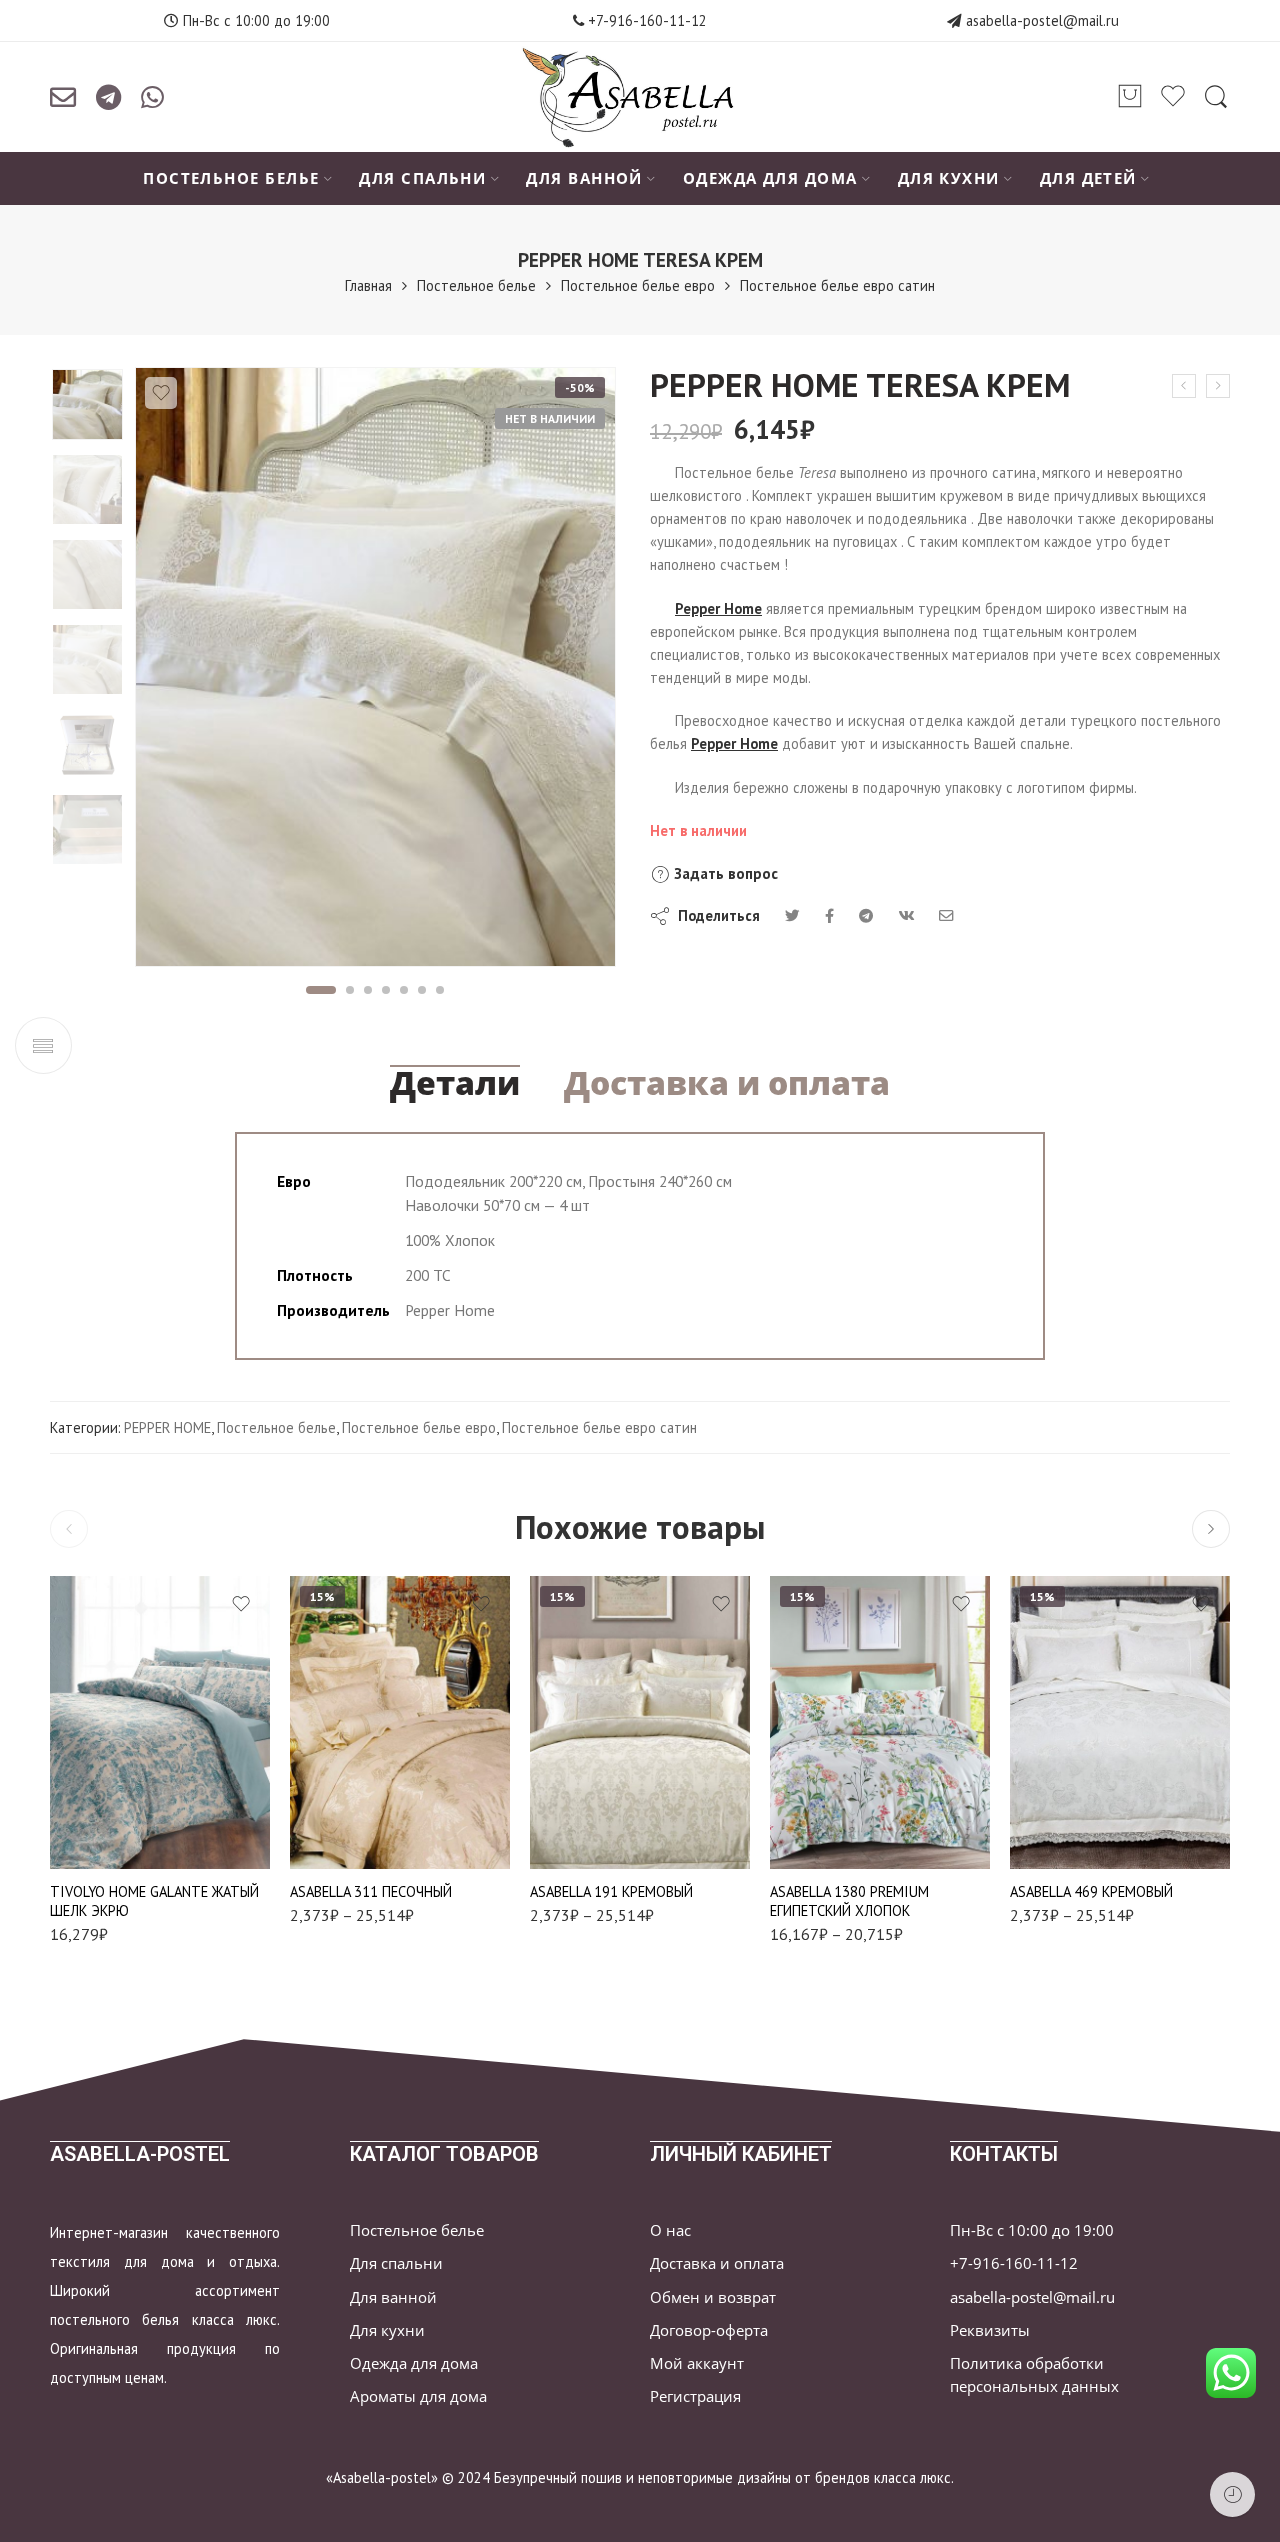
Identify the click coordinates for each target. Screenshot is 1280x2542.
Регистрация (695, 2396)
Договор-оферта (709, 2330)
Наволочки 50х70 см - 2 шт (359, 1845)
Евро (359, 1745)
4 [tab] (386, 990)
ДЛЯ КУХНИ (949, 178)
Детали (455, 1083)
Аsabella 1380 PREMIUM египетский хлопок (849, 1901)
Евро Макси (599, 1775)
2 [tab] (350, 990)
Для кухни (387, 2330)
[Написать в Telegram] (108, 97)
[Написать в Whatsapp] (152, 97)
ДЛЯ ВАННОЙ (584, 178)
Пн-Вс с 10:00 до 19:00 (1032, 2230)
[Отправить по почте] (63, 97)
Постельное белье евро (638, 285)
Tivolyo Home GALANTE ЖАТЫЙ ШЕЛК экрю (154, 1901)
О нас (670, 2230)
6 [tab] (422, 990)
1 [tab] (320, 990)
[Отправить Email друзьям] (946, 915)
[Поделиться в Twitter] (792, 915)
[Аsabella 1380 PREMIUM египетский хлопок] (880, 1722)
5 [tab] (404, 990)
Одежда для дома (414, 2363)
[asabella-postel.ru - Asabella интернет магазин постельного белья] (639, 97)
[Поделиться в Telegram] (866, 915)
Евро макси (359, 1775)
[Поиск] (1216, 97)
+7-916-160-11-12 (645, 20)
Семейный (359, 1805)
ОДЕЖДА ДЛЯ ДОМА (770, 178)
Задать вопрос (724, 873)
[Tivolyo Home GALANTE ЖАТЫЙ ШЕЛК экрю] (160, 1722)
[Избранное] (161, 393)
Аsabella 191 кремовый (611, 1891)
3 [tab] (368, 990)
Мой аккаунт (697, 2363)
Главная (368, 285)
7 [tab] (440, 990)
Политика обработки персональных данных (1034, 2375)
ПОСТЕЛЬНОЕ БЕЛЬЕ (231, 178)
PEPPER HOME (167, 1427)
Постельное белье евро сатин (837, 285)
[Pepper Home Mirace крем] (1218, 386)
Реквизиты (990, 2330)
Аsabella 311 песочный (371, 1891)
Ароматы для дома (418, 2396)
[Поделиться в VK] (829, 915)
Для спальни (396, 2263)
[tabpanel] (375, 672)
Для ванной (393, 2297)
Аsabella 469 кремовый (1091, 1891)
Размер (312, 1717)
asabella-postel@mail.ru (1042, 20)
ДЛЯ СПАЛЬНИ (422, 178)
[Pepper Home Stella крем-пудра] (1184, 386)
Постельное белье (476, 285)
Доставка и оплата (727, 1083)
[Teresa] (87, 404)
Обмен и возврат (713, 2297)
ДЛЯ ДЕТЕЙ (1088, 178)
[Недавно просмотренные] (1232, 2494)
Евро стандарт (825, 1810)
